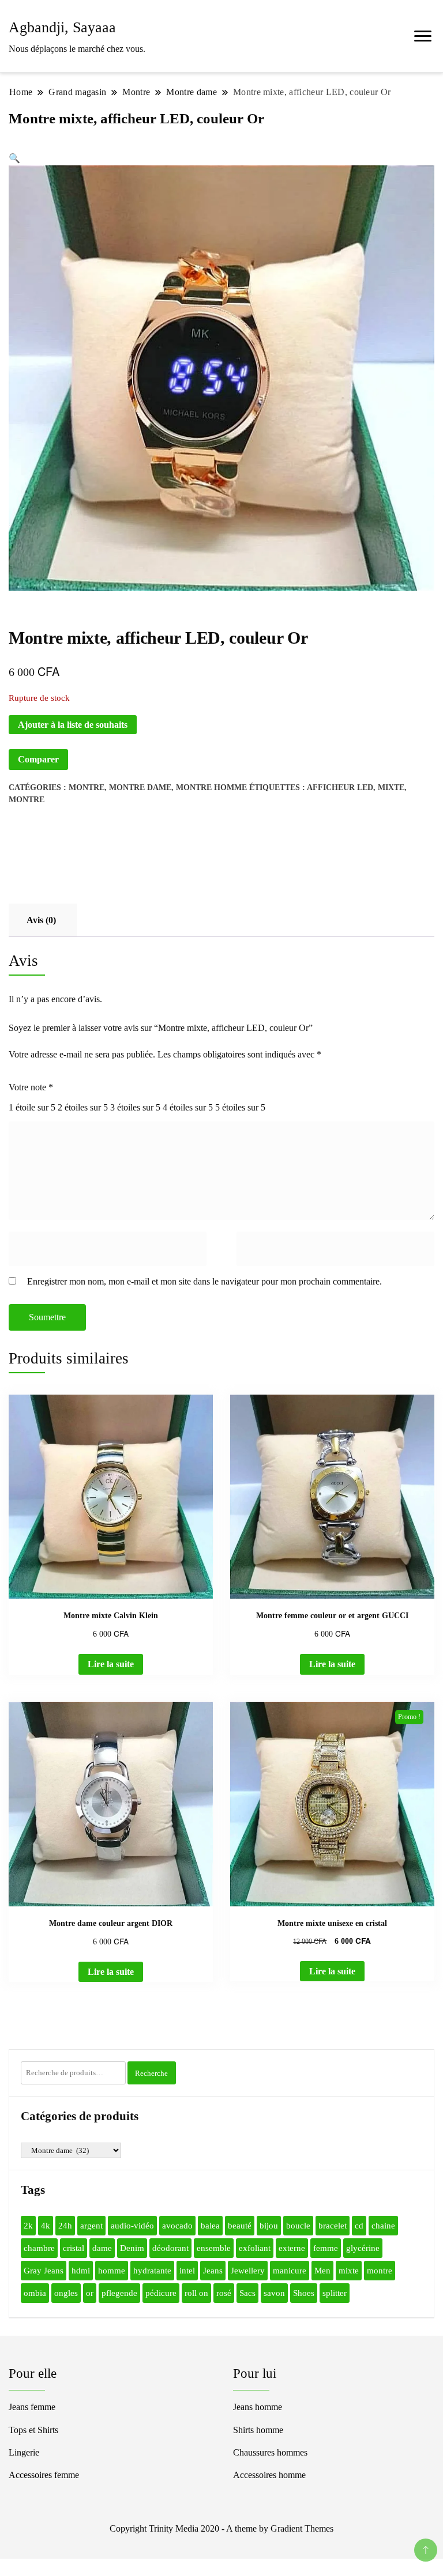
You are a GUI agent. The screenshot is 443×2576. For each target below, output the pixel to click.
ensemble (214, 2248)
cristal (74, 2248)
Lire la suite (111, 1664)
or (90, 2293)
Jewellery (248, 2271)
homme (112, 2271)
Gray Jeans (44, 2271)
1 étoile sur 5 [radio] (32, 1107)
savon (274, 2293)
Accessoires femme (44, 2475)
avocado (177, 2226)
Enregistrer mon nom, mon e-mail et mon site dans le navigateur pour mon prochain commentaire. (204, 1281)
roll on (196, 2293)
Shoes (304, 2293)
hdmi (81, 2271)
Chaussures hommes (270, 2452)
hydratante (152, 2271)
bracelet (333, 2226)
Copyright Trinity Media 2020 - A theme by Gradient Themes (221, 2528)
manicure (290, 2271)
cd (359, 2226)
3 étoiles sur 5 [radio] (135, 1107)
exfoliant (255, 2248)
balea (210, 2226)
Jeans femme (32, 2407)
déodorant (170, 2248)
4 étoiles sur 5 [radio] (188, 1107)
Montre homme (211, 787)
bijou (269, 2226)
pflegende (119, 2293)
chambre (39, 2248)
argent (91, 2226)
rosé (224, 2293)
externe (292, 2248)
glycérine (363, 2248)
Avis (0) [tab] (41, 920)
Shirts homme (258, 2430)
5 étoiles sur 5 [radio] (240, 1107)
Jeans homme (258, 2407)
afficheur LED (340, 787)
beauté (240, 2226)
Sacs (247, 2293)
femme (326, 2248)
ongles (66, 2293)
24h (65, 2226)
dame (102, 2248)
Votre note (31, 1087)
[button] (14, 158)
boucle (298, 2226)
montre (27, 800)
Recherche (151, 2073)
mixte (391, 787)
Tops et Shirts (33, 2430)
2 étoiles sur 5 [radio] (83, 1107)
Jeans (213, 2271)
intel (187, 2271)
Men (322, 2271)
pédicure (161, 2293)
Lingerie (24, 2452)
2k (28, 2226)
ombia (35, 2293)
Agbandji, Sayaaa (62, 27)
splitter (335, 2293)
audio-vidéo (132, 2226)
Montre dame (140, 787)
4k (46, 2226)
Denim (132, 2248)
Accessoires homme (269, 2475)
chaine (383, 2226)
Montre (87, 787)
